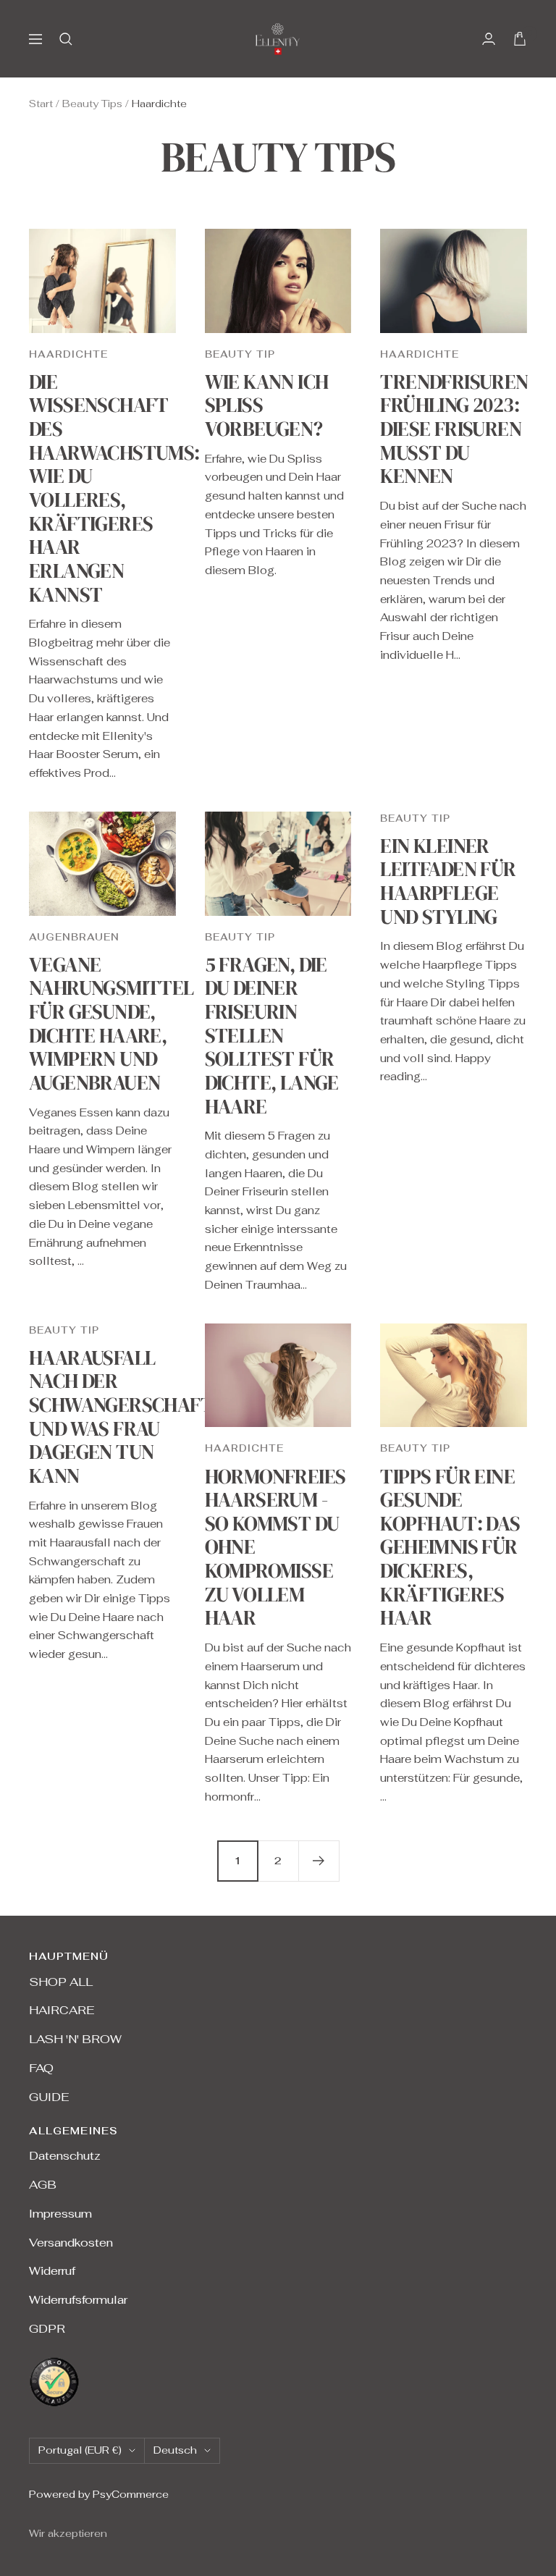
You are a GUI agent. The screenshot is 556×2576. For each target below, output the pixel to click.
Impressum (60, 2214)
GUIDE (49, 2097)
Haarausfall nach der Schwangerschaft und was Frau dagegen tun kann (121, 1417)
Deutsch (175, 2450)
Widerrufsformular (78, 2300)
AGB (43, 2185)
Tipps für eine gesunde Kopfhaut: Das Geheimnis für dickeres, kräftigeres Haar (450, 1547)
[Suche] (66, 39)
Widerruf (52, 2271)
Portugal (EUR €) (80, 2450)
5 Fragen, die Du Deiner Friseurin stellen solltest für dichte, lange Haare (272, 1035)
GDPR (47, 2329)
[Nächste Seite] (319, 1861)
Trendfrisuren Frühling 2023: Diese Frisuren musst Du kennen (454, 429)
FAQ (41, 2068)
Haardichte (68, 354)
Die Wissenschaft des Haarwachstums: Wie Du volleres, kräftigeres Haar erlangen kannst (114, 488)
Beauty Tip (240, 354)
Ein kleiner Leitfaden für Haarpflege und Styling (448, 881)
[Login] (489, 39)
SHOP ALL (61, 1982)
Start (41, 104)
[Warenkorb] (520, 39)
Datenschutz (65, 2156)
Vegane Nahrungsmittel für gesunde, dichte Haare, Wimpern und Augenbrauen (111, 1023)
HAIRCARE (62, 2010)
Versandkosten (71, 2243)
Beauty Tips (92, 104)
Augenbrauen (74, 937)
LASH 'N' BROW (75, 2039)
